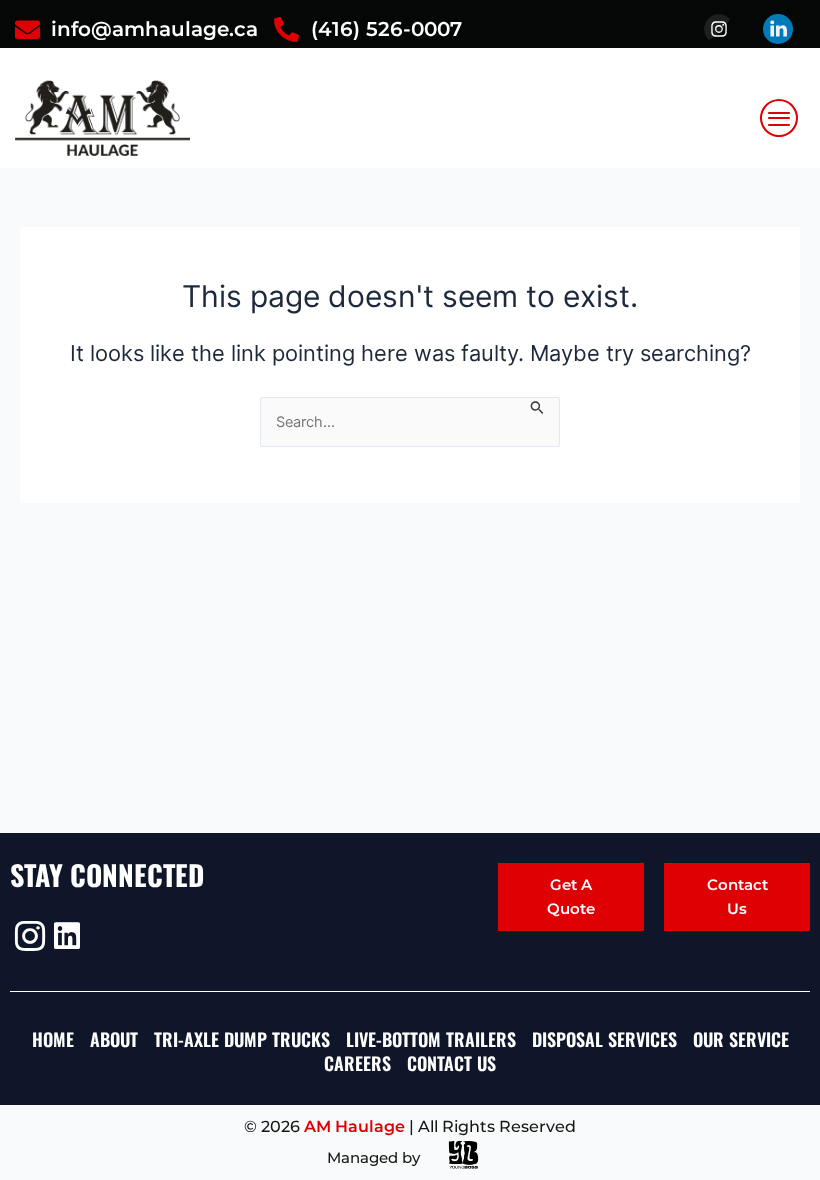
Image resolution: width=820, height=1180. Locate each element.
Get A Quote (571, 896)
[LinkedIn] (66, 936)
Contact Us (737, 896)
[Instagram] (27, 936)
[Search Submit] (537, 406)
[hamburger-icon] (780, 118)
